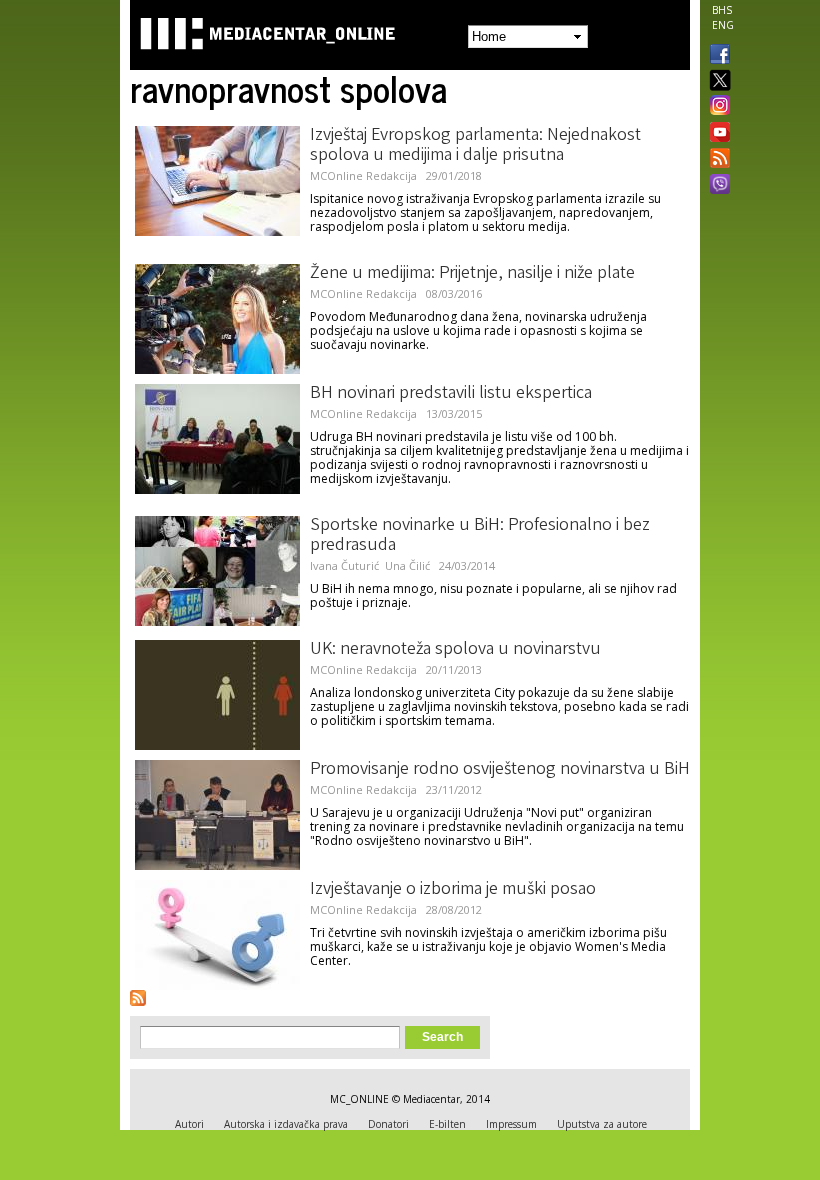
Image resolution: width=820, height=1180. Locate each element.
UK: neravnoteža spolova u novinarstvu (455, 650)
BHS (722, 10)
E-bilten (447, 1124)
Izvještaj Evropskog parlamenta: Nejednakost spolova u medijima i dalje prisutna (475, 146)
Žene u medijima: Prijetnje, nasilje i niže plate (472, 274)
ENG (723, 25)
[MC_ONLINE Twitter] (716, 81)
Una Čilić (407, 565)
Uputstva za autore (602, 1124)
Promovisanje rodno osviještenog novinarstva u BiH (500, 770)
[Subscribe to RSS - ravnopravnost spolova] (138, 998)
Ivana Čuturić (346, 565)
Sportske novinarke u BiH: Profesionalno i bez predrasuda (480, 536)
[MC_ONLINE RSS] (716, 160)
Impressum (511, 1124)
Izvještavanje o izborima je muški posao (453, 890)
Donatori (388, 1124)
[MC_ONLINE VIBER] (716, 186)
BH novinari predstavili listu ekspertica (451, 394)
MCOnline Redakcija (363, 175)
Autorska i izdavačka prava (286, 1124)
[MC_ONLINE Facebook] (716, 56)
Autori (189, 1124)
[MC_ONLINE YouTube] (716, 132)
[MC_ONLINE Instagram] (716, 107)
